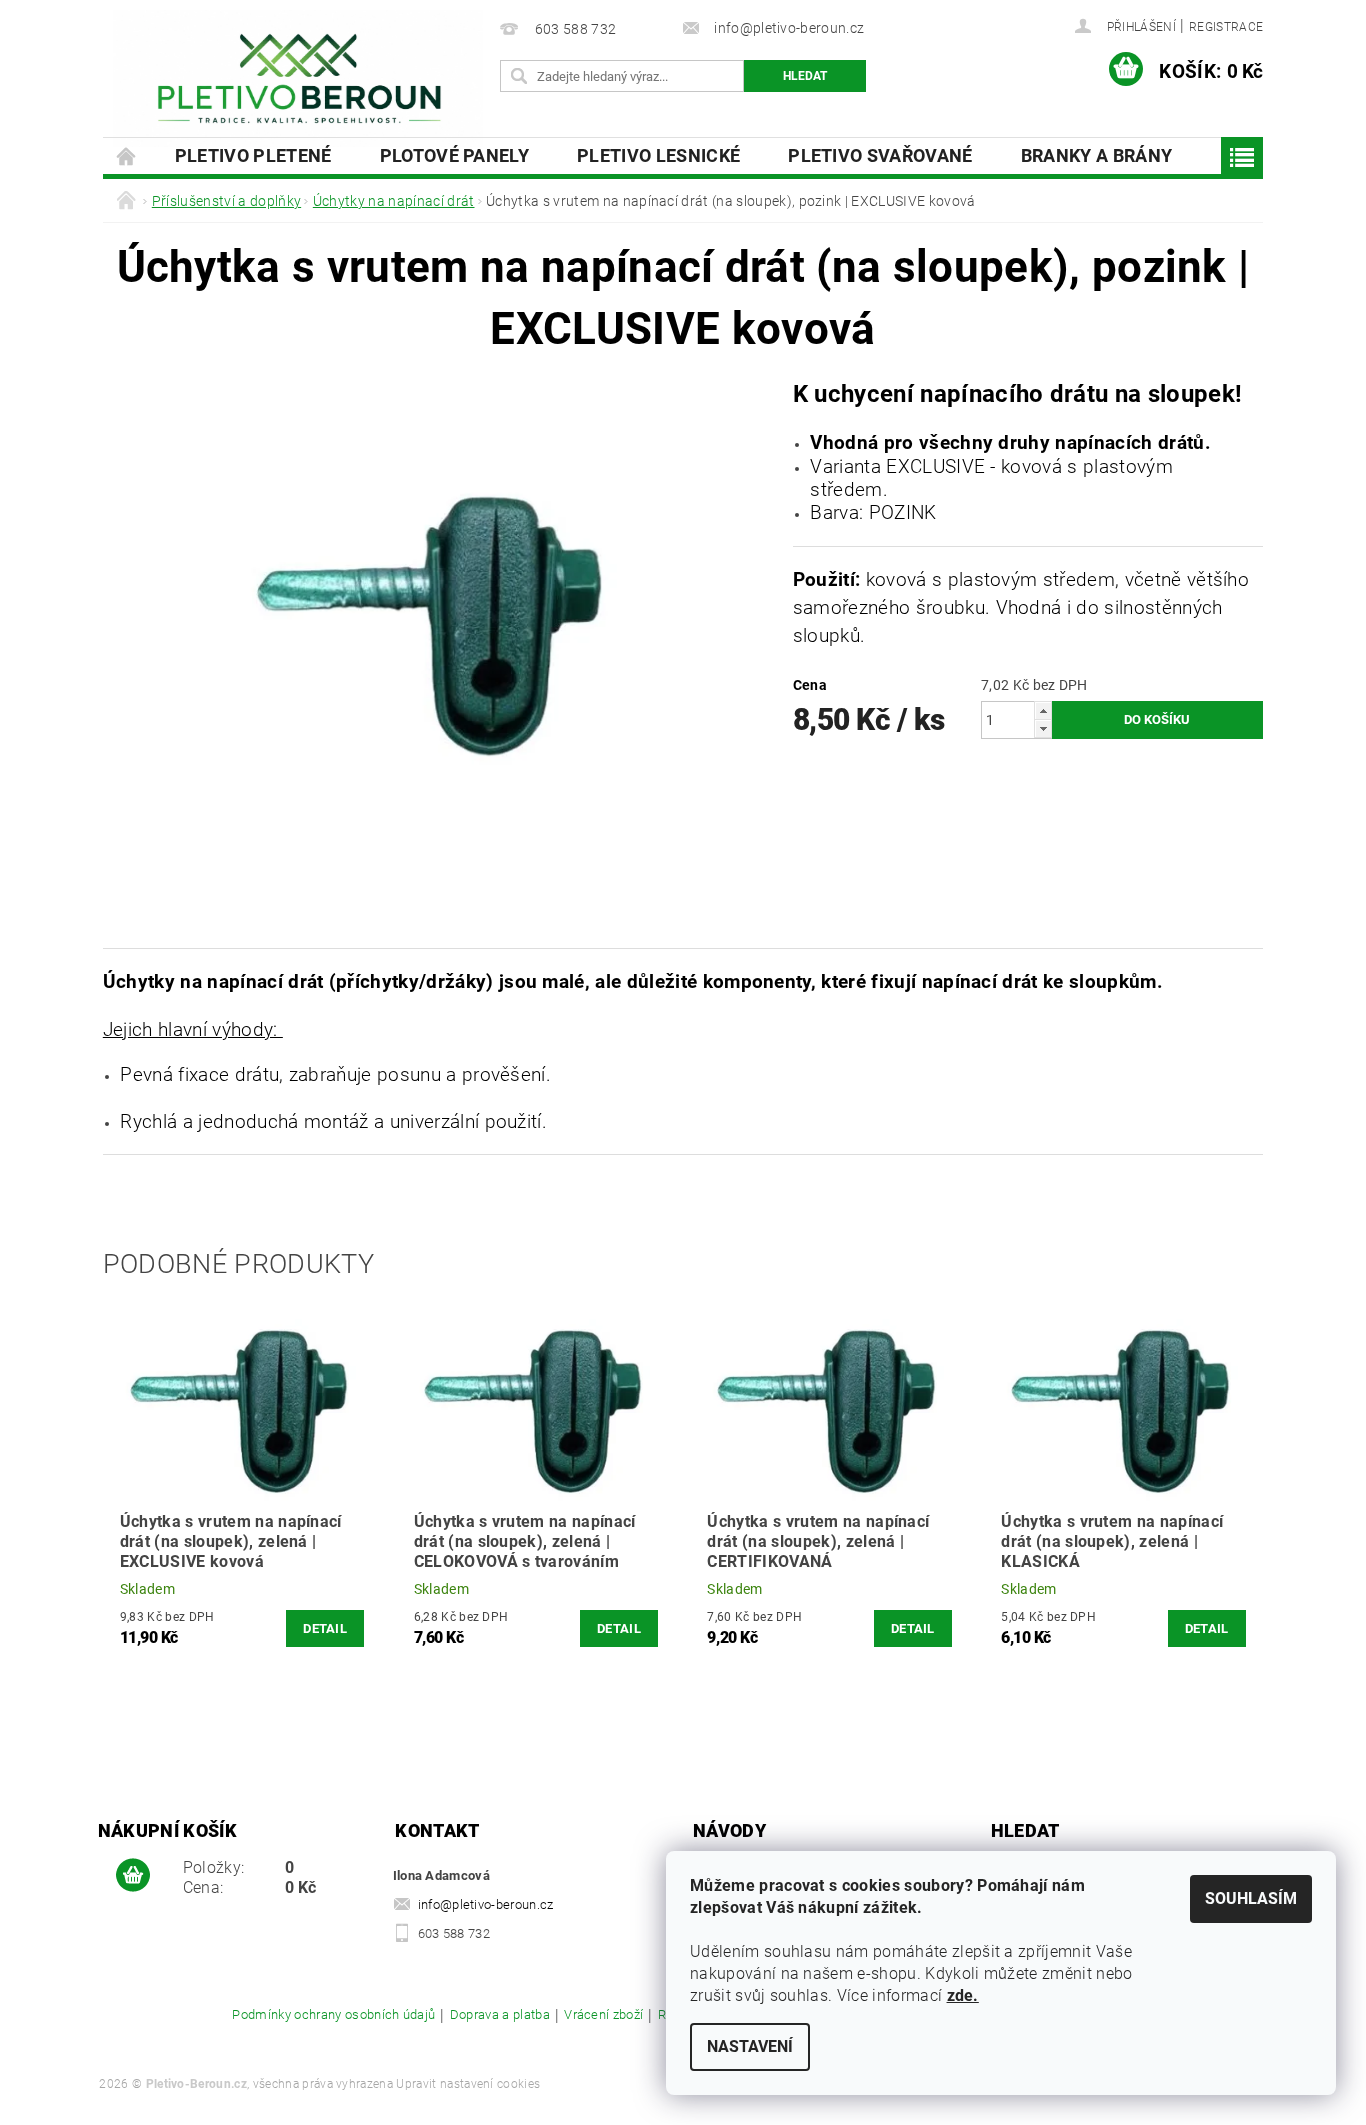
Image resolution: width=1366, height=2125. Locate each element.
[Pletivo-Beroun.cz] (298, 78)
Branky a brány (1096, 155)
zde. (963, 1995)
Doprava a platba (500, 2015)
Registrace (1226, 27)
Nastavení (750, 2046)
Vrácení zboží (603, 2015)
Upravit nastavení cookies (468, 2084)
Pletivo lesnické (658, 155)
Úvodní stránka (127, 155)
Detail (325, 1628)
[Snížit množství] (1043, 728)
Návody (729, 1830)
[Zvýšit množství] (1043, 710)
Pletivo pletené (253, 155)
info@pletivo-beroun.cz (486, 1904)
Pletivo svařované (880, 155)
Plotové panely (454, 155)
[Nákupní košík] (133, 1876)
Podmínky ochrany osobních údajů (333, 2015)
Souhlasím (1251, 1898)
